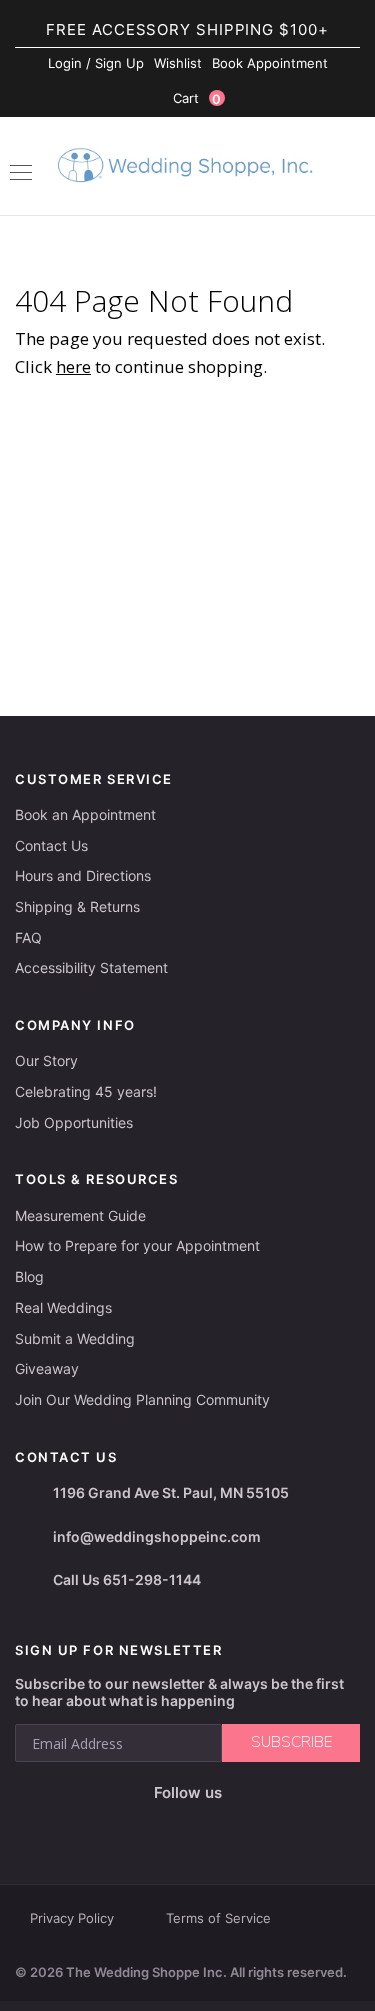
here (73, 366)
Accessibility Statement (91, 967)
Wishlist (178, 63)
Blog (29, 1276)
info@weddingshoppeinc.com (157, 1536)
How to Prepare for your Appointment (137, 1245)
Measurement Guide (80, 1215)
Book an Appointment (85, 814)
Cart (197, 98)
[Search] (350, 169)
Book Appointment (270, 63)
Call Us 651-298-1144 (127, 1579)
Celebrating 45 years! (86, 1091)
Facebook (116, 1825)
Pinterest (252, 1825)
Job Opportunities (74, 1122)
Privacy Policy (72, 1918)
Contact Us (51, 845)
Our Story (46, 1060)
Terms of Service (218, 1918)
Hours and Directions (83, 875)
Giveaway (47, 1368)
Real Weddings (63, 1307)
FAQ (28, 937)
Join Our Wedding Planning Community (142, 1399)
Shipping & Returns (77, 906)
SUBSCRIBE (291, 1742)
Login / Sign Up (96, 63)
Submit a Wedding (75, 1338)
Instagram (156, 1825)
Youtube (202, 1825)
